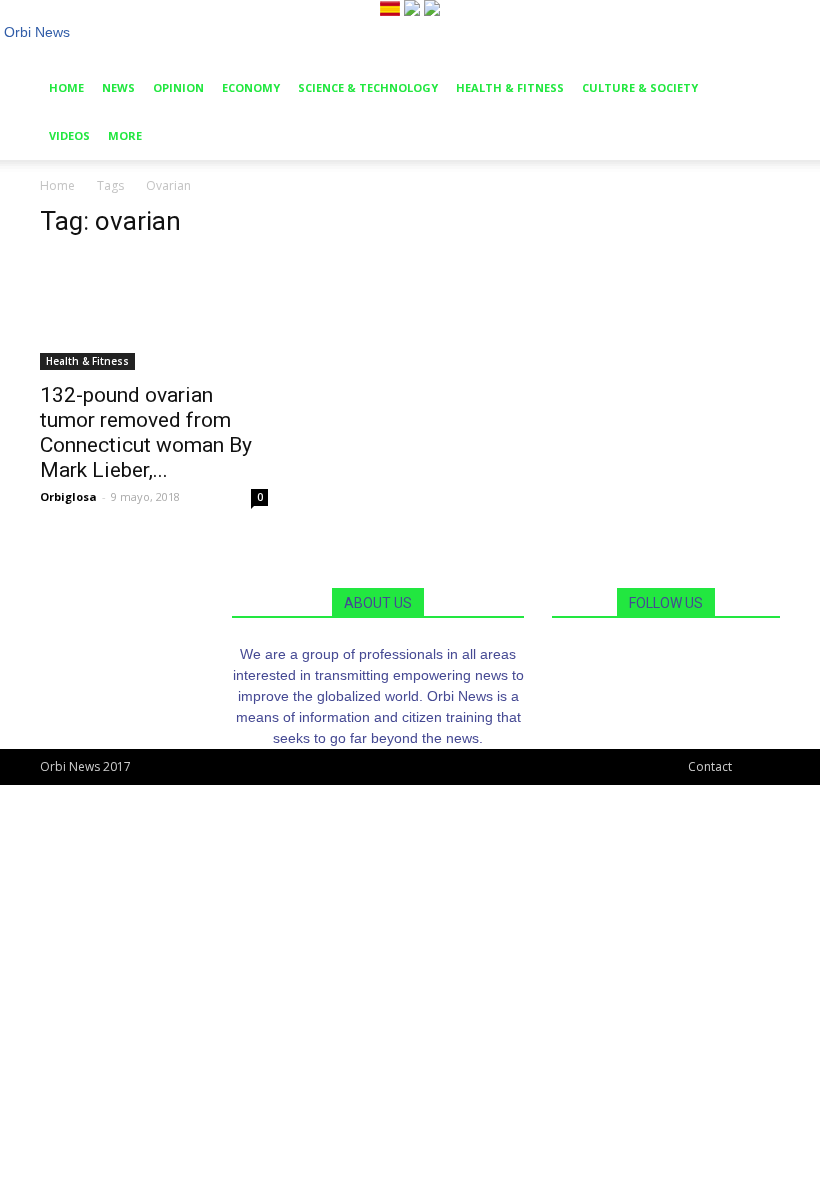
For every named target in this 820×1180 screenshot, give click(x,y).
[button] (756, 67)
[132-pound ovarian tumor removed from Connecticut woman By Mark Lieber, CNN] (154, 313)
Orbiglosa (68, 496)
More (125, 135)
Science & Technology (368, 87)
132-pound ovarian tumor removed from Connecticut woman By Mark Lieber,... (146, 432)
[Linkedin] (668, 654)
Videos (69, 135)
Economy (251, 87)
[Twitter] (681, 654)
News (118, 87)
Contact (710, 766)
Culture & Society (640, 87)
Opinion (178, 87)
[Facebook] (653, 654)
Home (66, 87)
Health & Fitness (510, 87)
